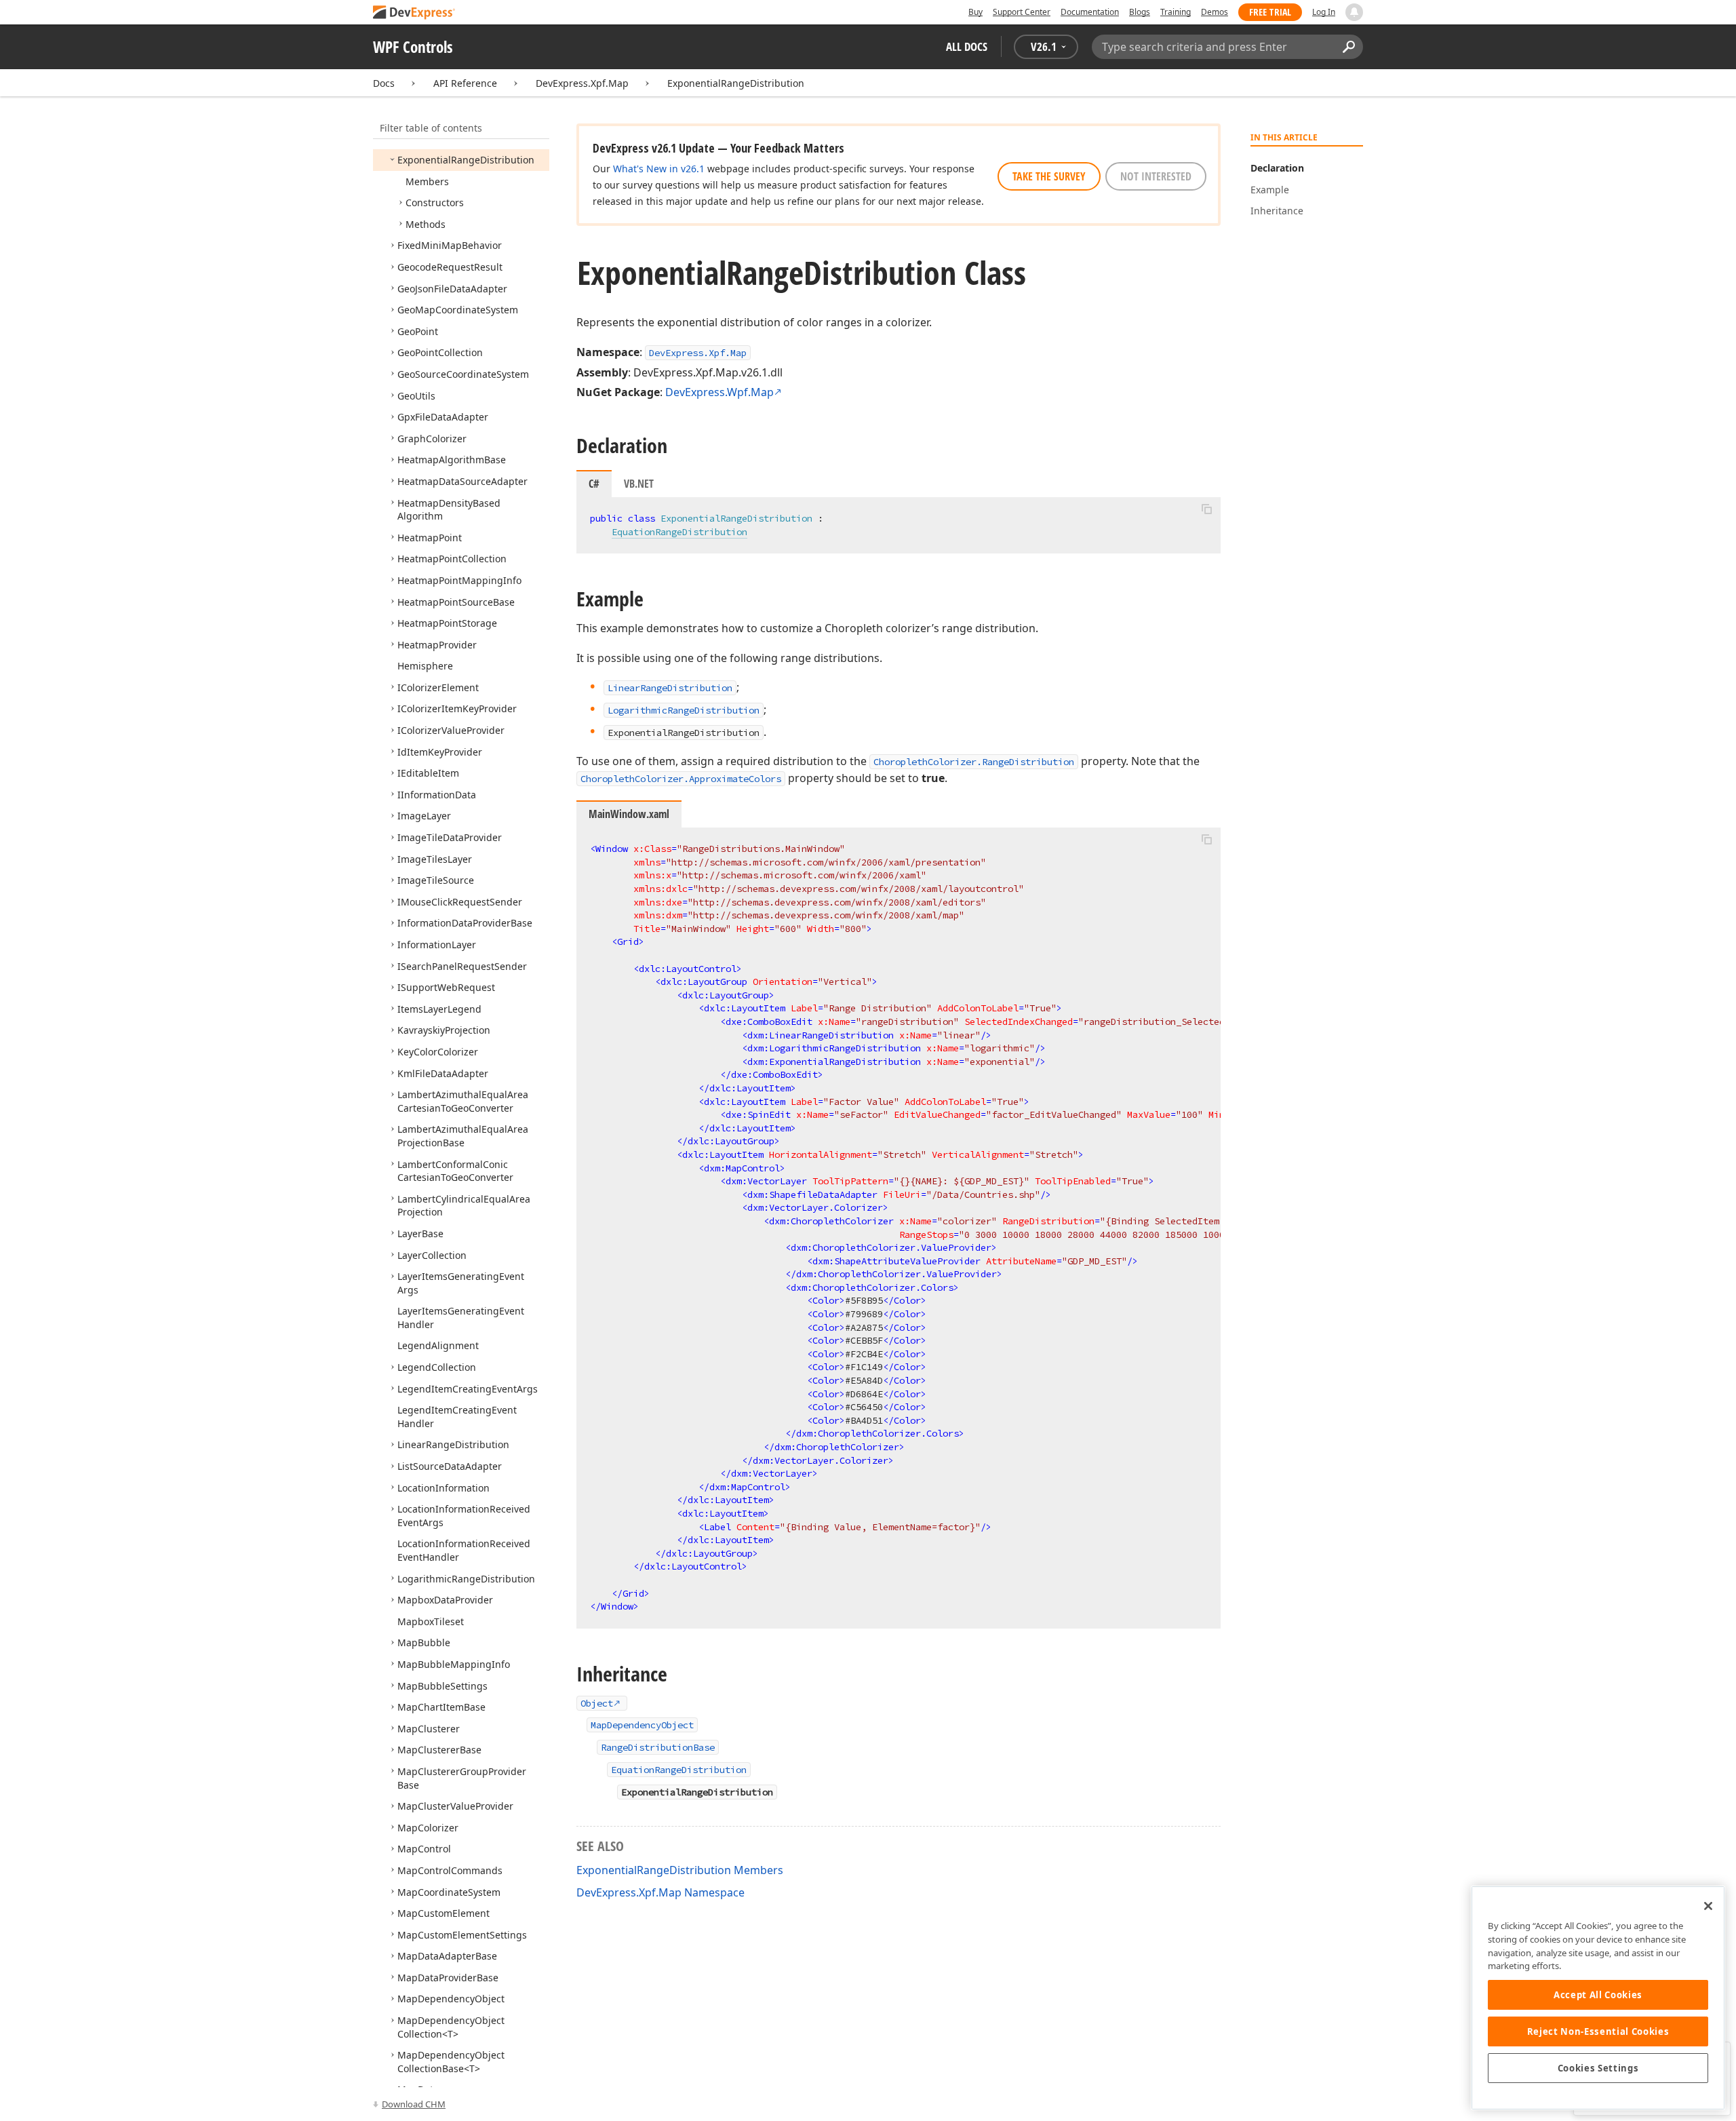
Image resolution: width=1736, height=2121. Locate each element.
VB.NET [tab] (639, 484)
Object (597, 1703)
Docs (384, 83)
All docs (967, 46)
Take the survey (1049, 176)
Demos (1215, 12)
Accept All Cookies (1598, 1995)
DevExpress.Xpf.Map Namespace (660, 1892)
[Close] (1708, 1906)
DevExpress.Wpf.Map (719, 392)
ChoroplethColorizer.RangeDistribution (974, 762)
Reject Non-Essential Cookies (1598, 2031)
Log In (1324, 12)
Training (1176, 12)
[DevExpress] (414, 13)
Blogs (1140, 12)
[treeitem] (466, 160)
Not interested (1156, 176)
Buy (975, 12)
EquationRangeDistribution (679, 532)
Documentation (1090, 12)
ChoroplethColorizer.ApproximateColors (681, 779)
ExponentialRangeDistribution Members (680, 1870)
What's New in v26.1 (659, 169)
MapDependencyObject (642, 1725)
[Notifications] (1354, 12)
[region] (1598, 1998)
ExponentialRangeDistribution (736, 83)
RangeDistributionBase (658, 1747)
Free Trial (1270, 12)
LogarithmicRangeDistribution (684, 710)
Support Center (1022, 12)
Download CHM (414, 2104)
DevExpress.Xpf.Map (582, 83)
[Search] (1348, 47)
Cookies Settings (1598, 2068)
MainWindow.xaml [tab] (629, 814)
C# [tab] (594, 484)
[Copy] (1206, 509)
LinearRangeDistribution (670, 688)
